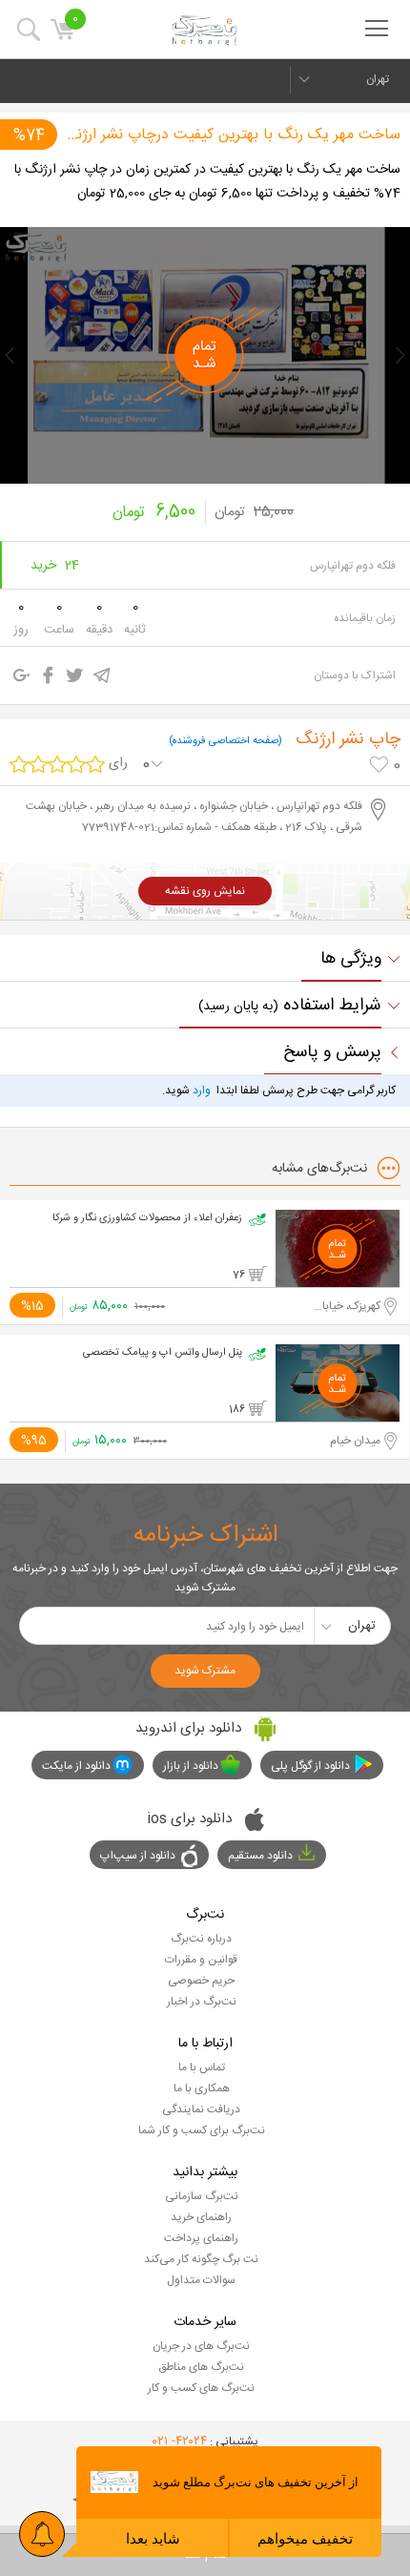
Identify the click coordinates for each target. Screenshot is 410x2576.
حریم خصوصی (201, 1981)
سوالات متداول (201, 2280)
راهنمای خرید (201, 2217)
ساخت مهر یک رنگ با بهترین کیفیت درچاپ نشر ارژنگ (232, 135)
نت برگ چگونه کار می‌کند (201, 2259)
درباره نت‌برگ (201, 1939)
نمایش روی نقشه (205, 891)
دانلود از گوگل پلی (310, 1766)
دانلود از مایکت (76, 1766)
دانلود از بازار (191, 1766)
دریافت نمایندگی (201, 2109)
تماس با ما (202, 2067)
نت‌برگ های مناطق (201, 2367)
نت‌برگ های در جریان (201, 2346)
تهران (378, 79)
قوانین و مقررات (201, 1960)
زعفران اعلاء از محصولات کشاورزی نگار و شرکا (147, 1218)
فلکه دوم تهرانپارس (353, 566)
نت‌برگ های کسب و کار (201, 2388)
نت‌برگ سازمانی (202, 2196)
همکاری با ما (202, 2088)
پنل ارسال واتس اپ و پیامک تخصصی (163, 1353)
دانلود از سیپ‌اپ (138, 1856)
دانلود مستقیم (260, 1856)
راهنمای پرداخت (201, 2238)
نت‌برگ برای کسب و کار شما (202, 2130)
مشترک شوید (205, 1671)
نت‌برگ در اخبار (202, 2002)
